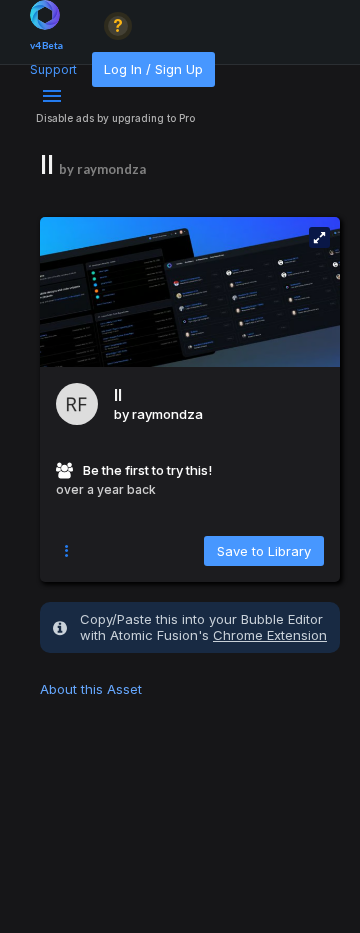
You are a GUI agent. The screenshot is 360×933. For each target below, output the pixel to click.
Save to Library (264, 551)
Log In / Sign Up (153, 69)
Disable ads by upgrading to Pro (115, 118)
